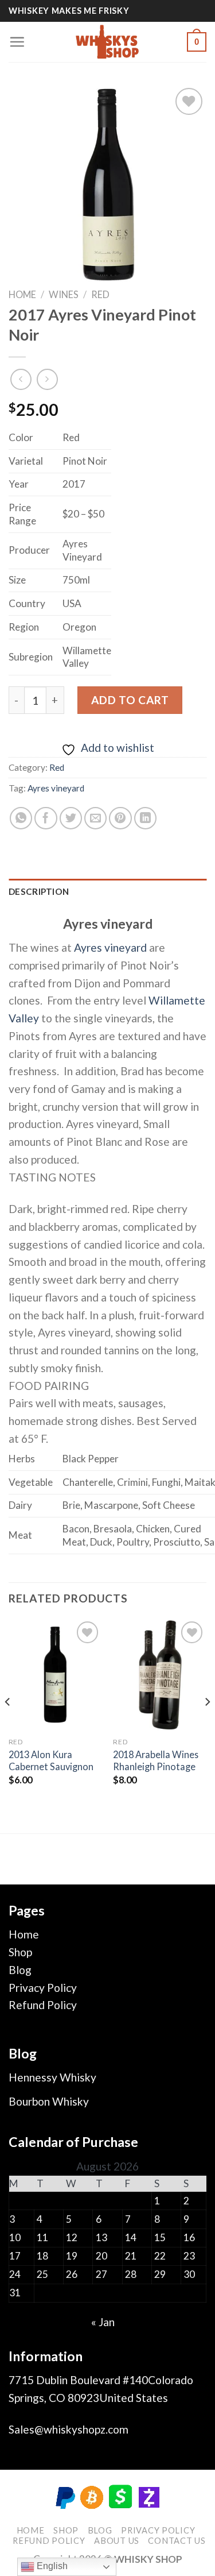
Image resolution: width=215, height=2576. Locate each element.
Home (22, 294)
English (51, 2566)
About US (117, 2541)
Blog (20, 1970)
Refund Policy (43, 2005)
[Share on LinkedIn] (146, 818)
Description (39, 891)
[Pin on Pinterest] (120, 818)
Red (100, 294)
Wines (64, 294)
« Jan (103, 2322)
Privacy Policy (43, 1988)
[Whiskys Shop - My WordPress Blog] (108, 42)
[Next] (207, 1725)
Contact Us (177, 2541)
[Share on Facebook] (46, 818)
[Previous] (8, 1725)
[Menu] (17, 42)
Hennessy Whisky (52, 2077)
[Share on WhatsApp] (21, 818)
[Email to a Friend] (96, 818)
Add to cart (130, 700)
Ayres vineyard (56, 788)
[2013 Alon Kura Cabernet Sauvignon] (55, 1675)
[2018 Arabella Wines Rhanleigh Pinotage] (160, 1675)
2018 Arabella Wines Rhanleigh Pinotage (156, 1760)
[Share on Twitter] (71, 818)
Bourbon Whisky (49, 2101)
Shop (20, 1952)
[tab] (107, 892)
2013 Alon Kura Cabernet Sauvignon (51, 1760)
